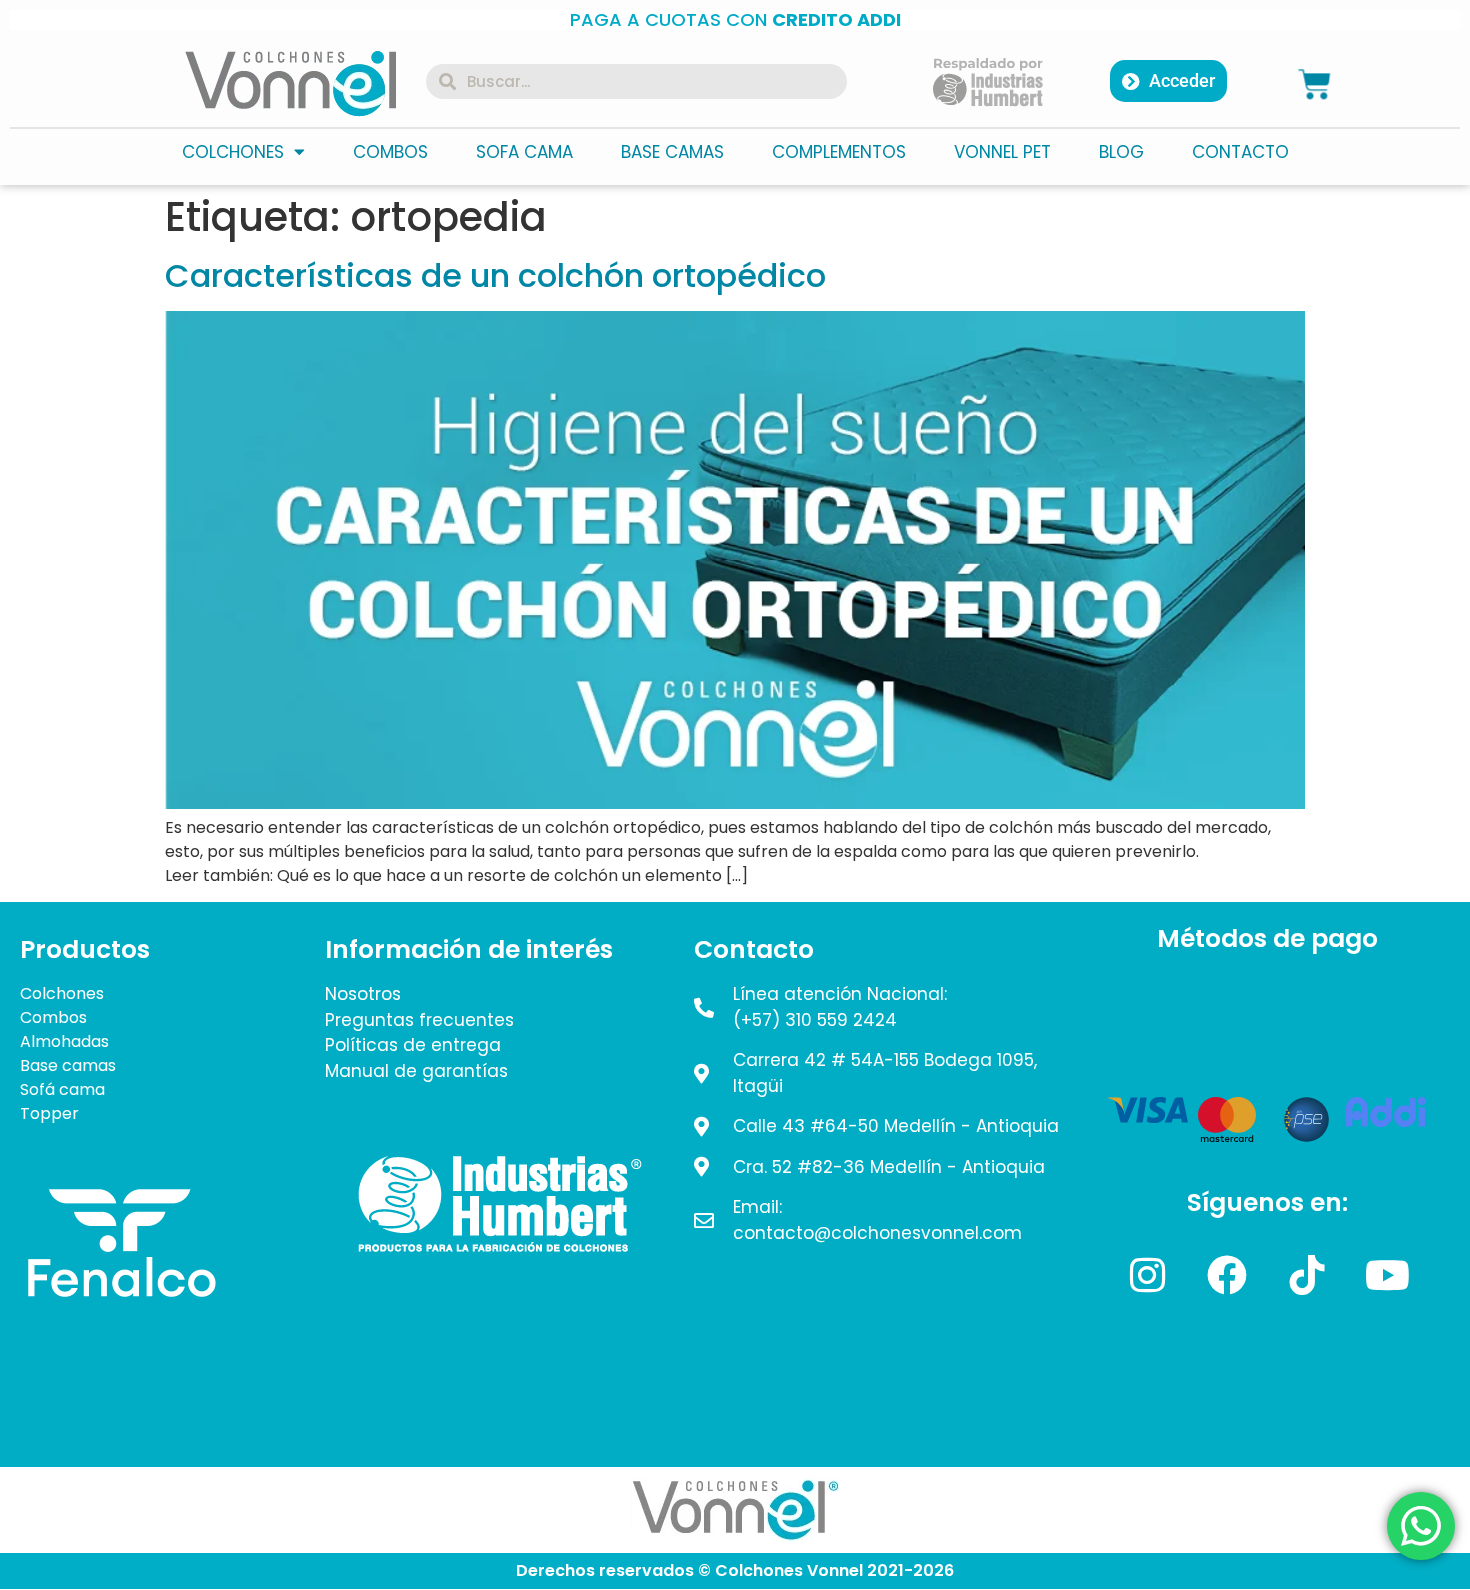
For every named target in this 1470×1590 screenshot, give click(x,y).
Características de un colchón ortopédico (495, 275)
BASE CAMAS (672, 152)
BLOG (1121, 152)
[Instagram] (1147, 1275)
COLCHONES (233, 152)
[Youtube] (1387, 1275)
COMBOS (390, 152)
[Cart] (1314, 83)
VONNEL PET (1002, 152)
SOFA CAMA (524, 152)
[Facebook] (1227, 1275)
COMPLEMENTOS (839, 152)
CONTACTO (1240, 152)
